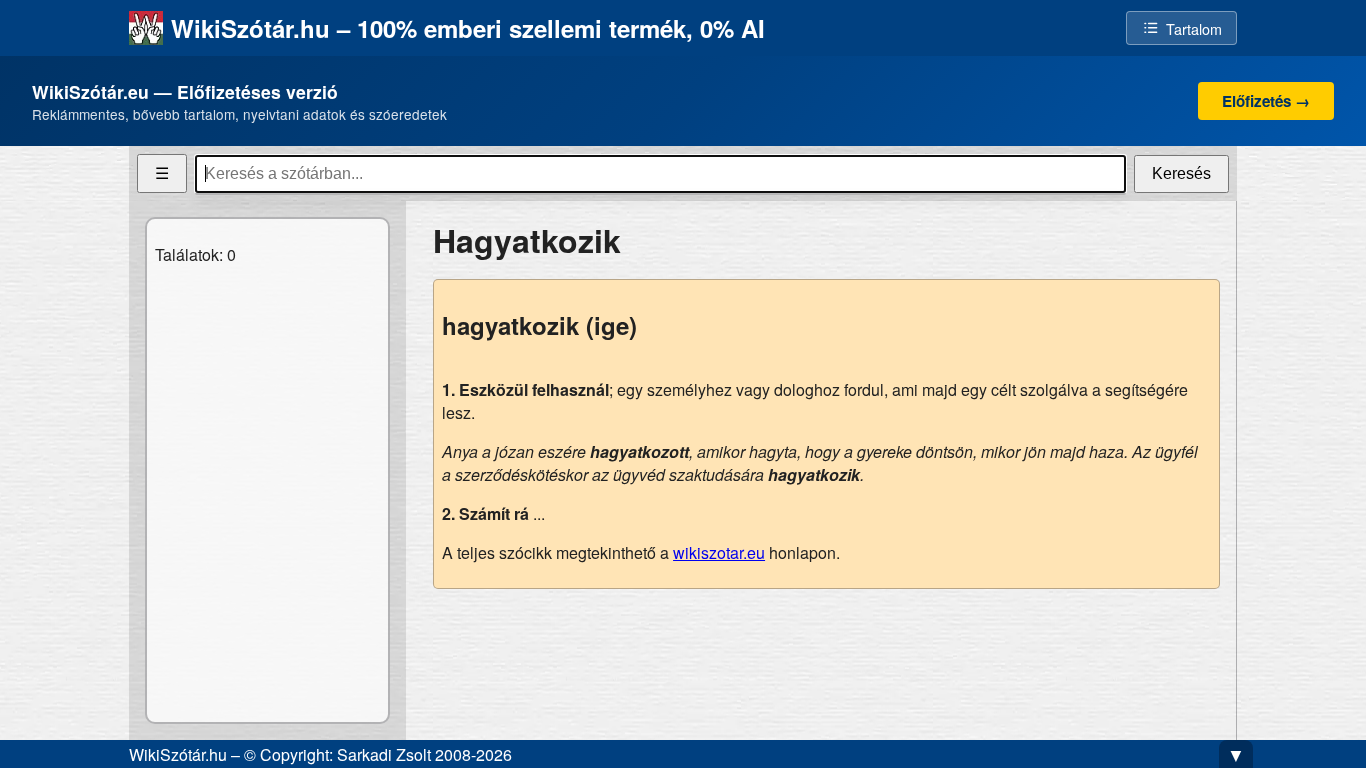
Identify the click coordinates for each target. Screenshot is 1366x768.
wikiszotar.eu (719, 552)
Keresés (1181, 173)
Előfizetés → (1266, 101)
